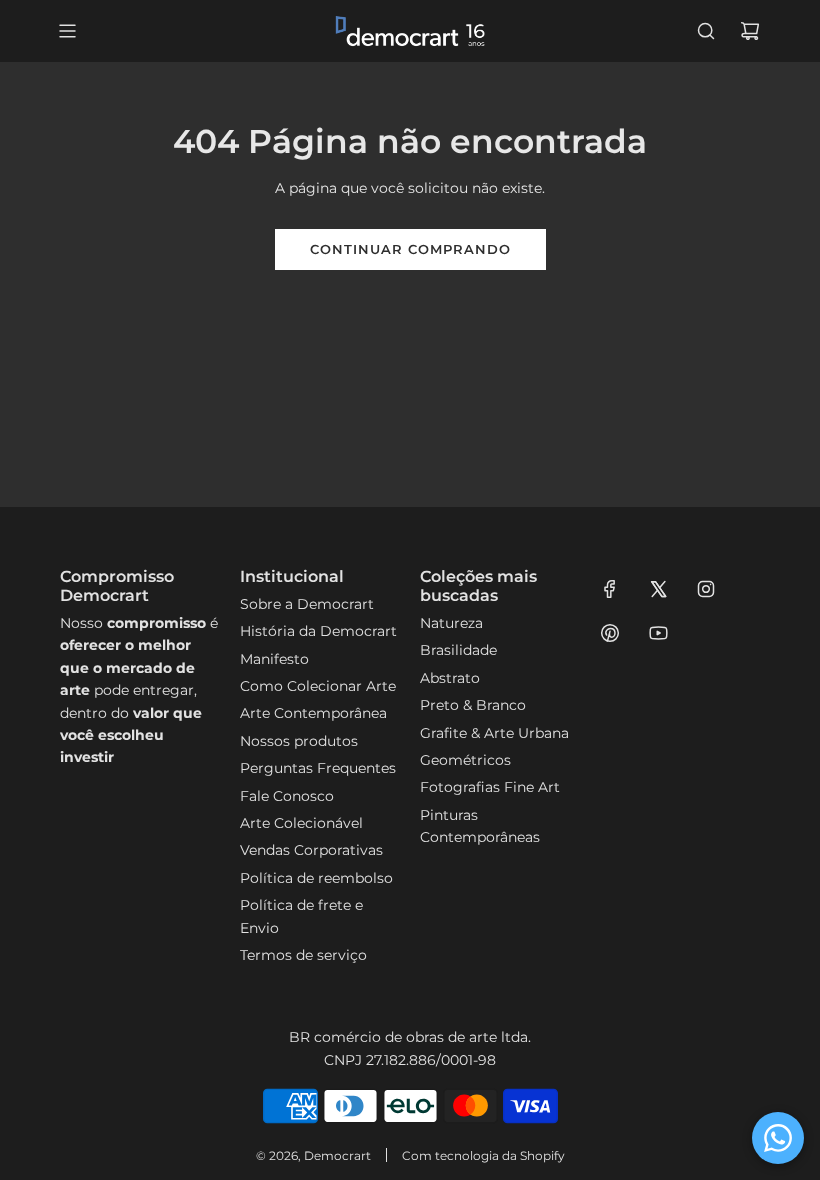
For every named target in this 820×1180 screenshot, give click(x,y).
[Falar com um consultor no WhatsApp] (778, 1138)
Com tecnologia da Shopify (483, 1155)
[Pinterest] (610, 633)
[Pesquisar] (706, 31)
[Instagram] (706, 589)
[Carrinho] (750, 31)
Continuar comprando (410, 249)
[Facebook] (610, 589)
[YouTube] (658, 633)
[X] (658, 589)
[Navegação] (67, 31)
